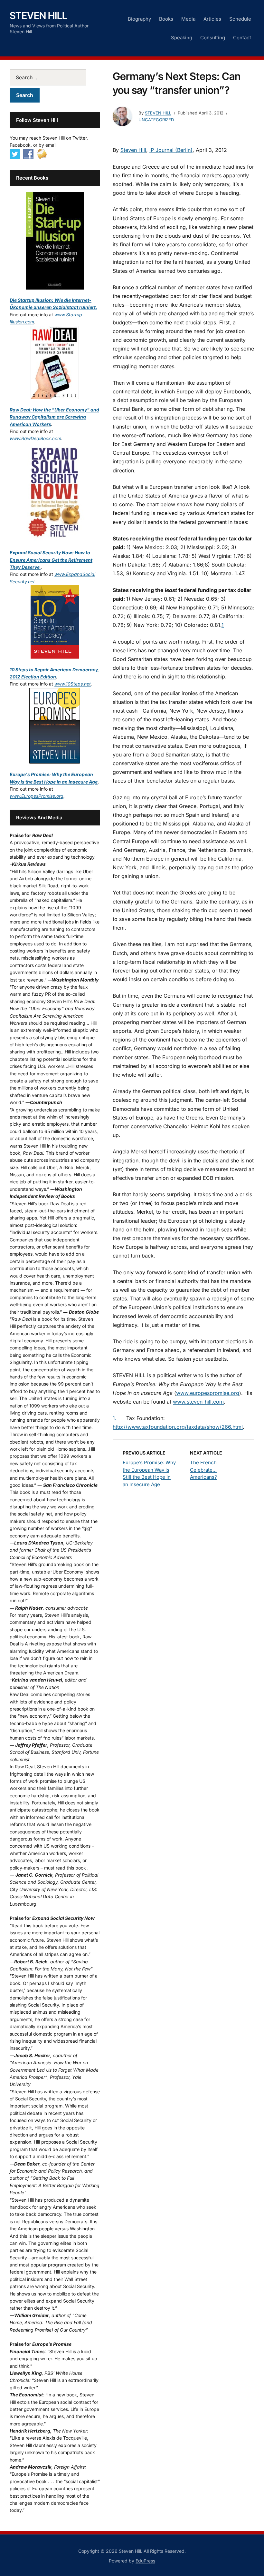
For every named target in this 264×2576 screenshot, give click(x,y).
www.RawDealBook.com (35, 438)
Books (166, 19)
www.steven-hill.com (198, 1402)
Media (188, 19)
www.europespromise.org (208, 1393)
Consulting (213, 38)
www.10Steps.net (73, 684)
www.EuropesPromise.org (37, 796)
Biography (139, 19)
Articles (212, 19)
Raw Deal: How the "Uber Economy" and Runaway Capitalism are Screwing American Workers (54, 417)
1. (115, 1418)
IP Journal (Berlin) (171, 150)
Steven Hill (38, 15)
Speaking (182, 38)
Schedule (240, 19)
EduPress (145, 2561)
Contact (242, 38)
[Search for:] (55, 77)
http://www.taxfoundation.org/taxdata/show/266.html (178, 1427)
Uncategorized (156, 120)
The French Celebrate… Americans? (203, 1470)
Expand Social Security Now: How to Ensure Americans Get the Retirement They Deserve (51, 560)
